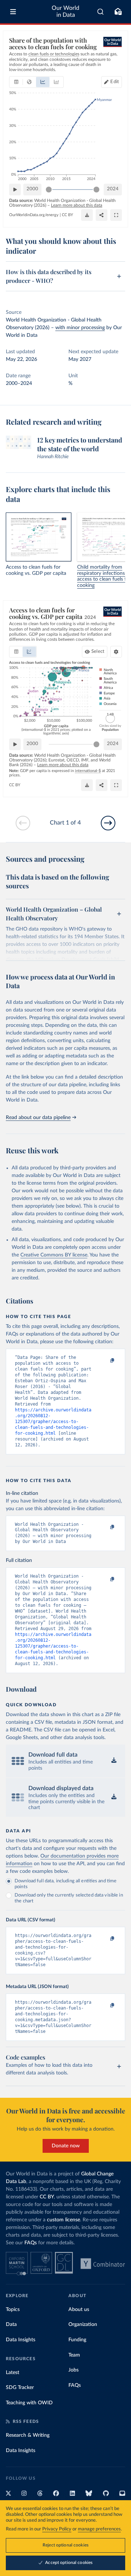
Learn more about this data (77, 205)
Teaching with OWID (29, 2403)
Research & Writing (28, 2435)
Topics (13, 2310)
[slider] (49, 190)
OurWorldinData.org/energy (34, 215)
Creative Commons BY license (54, 1255)
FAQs (31, 2243)
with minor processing (80, 328)
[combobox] (101, 12)
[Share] (102, 215)
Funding (77, 2340)
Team (74, 2355)
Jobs (74, 2370)
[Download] (87, 215)
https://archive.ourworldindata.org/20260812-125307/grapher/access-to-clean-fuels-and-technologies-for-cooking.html (53, 1422)
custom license (63, 2220)
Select (98, 652)
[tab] (16, 82)
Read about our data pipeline (38, 1118)
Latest (13, 2373)
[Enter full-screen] (116, 215)
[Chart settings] (116, 652)
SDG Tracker (20, 2388)
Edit (115, 82)
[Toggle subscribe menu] (118, 12)
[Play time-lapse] (15, 190)
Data (11, 2324)
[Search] (101, 12)
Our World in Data (65, 11)
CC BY (68, 215)
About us (79, 2310)
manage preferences (99, 2529)
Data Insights (21, 2340)
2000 (32, 189)
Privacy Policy (57, 2529)
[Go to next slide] (108, 823)
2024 (113, 189)
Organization (83, 2324)
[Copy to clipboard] (104, 1361)
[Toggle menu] (13, 12)
